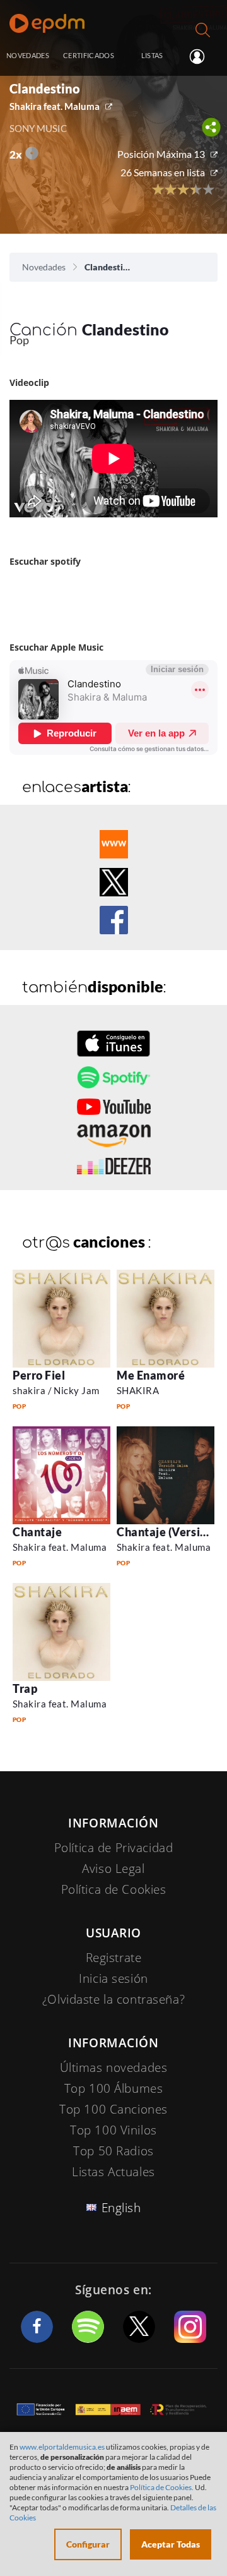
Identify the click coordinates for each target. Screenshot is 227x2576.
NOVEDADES (28, 55)
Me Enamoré (151, 1375)
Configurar (88, 2544)
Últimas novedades (114, 2067)
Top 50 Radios (113, 2151)
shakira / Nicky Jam (56, 1390)
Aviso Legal (113, 1869)
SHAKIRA (138, 1390)
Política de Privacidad (114, 1848)
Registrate (114, 1958)
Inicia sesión (202, 56)
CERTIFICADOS (89, 55)
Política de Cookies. (162, 2487)
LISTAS (152, 55)
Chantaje (37, 1532)
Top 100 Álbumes (114, 2088)
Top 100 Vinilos (113, 2130)
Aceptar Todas (171, 2544)
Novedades (44, 267)
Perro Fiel (39, 1375)
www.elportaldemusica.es (62, 2447)
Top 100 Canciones (113, 2109)
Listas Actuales (113, 2172)
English (121, 2208)
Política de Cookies (114, 1889)
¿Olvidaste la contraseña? (113, 1999)
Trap (25, 1688)
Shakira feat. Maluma (55, 106)
